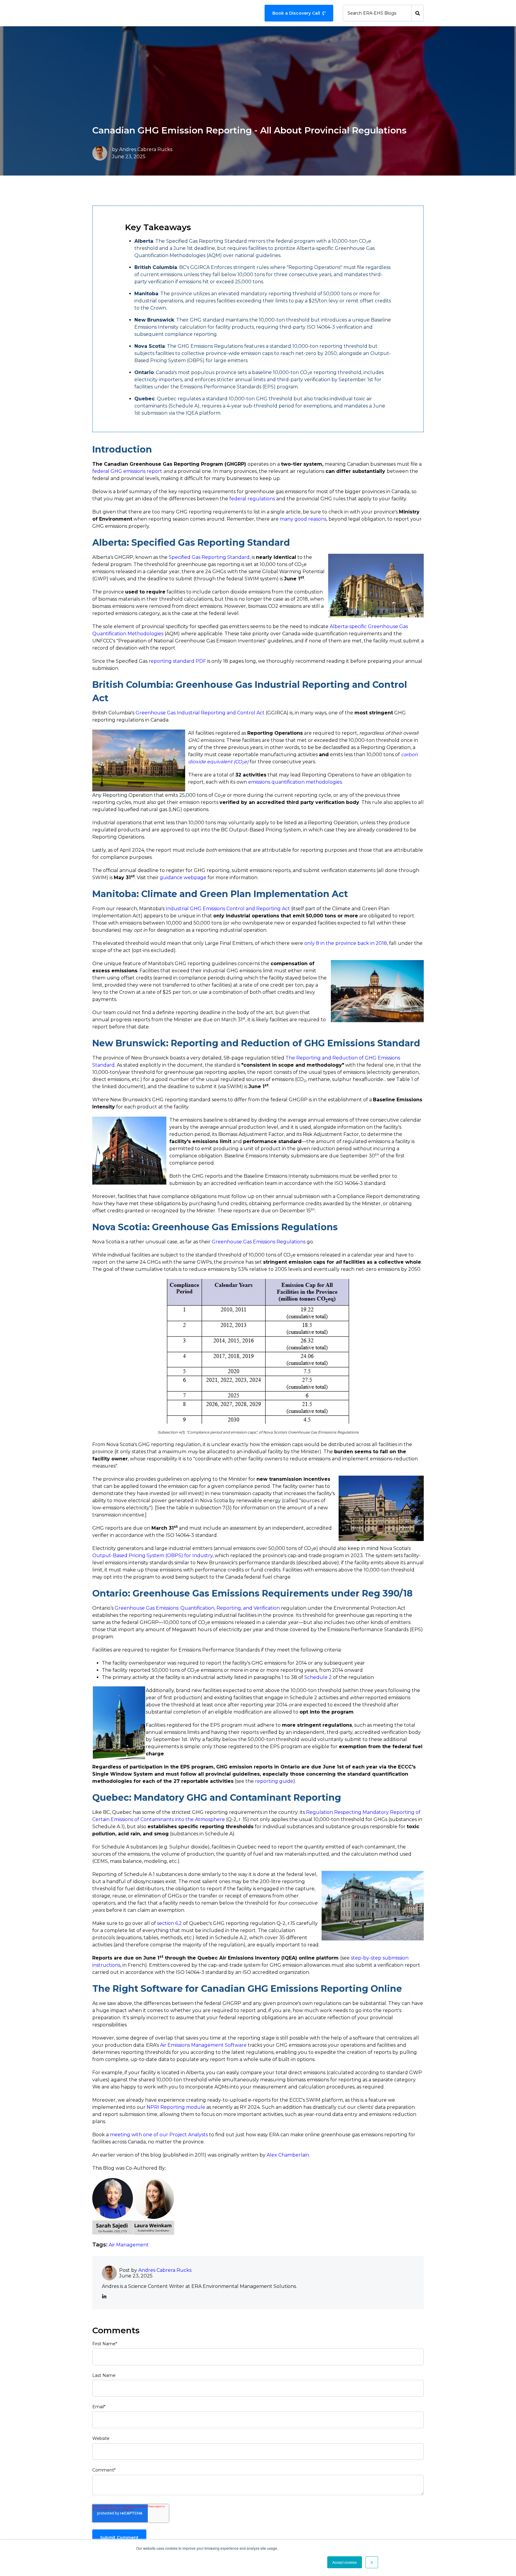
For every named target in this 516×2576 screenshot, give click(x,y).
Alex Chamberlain (288, 2155)
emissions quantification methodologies (295, 782)
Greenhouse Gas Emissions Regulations (259, 1242)
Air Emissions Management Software (203, 2045)
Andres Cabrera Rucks (146, 149)
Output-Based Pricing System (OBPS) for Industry (152, 1555)
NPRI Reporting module (176, 2107)
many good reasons (303, 519)
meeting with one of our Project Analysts (159, 2135)
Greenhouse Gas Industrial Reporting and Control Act (200, 713)
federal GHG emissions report (127, 471)
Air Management (129, 2245)
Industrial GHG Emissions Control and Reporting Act (228, 909)
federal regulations (252, 499)
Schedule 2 (318, 1677)
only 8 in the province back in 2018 (346, 943)
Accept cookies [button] (345, 2562)
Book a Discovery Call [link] (296, 13)
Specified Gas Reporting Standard (209, 557)
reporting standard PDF (177, 661)
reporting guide (274, 1781)
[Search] (418, 13)
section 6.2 (169, 1923)
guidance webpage (183, 878)
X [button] (372, 2562)
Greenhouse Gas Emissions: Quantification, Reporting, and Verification (197, 1608)
